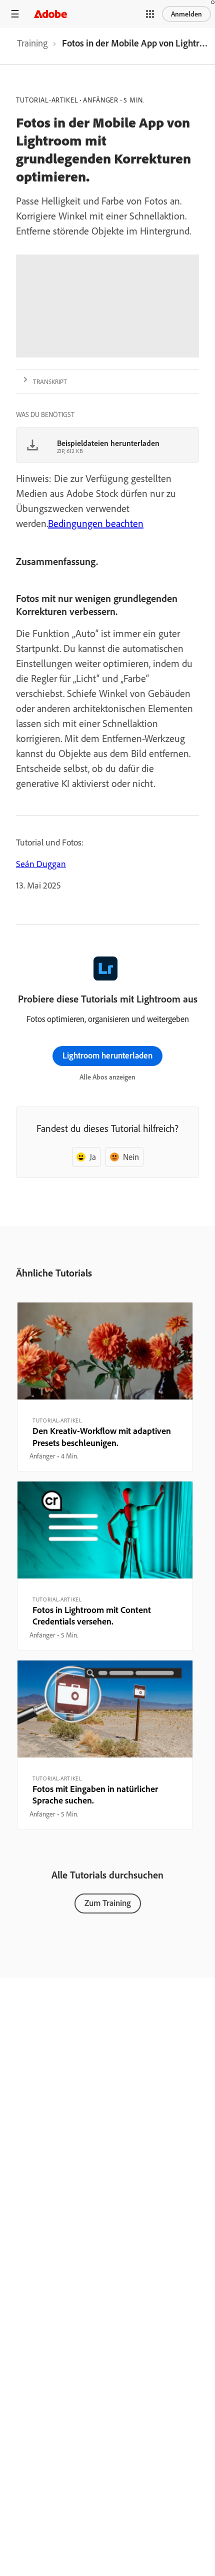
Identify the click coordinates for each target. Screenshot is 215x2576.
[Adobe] (50, 14)
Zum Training (108, 1903)
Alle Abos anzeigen (107, 1077)
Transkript (50, 381)
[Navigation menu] (15, 14)
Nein (131, 1157)
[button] (150, 14)
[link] (32, 46)
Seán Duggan (41, 864)
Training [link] (32, 43)
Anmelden (186, 14)
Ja (93, 1157)
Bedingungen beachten (96, 523)
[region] (105, 1387)
